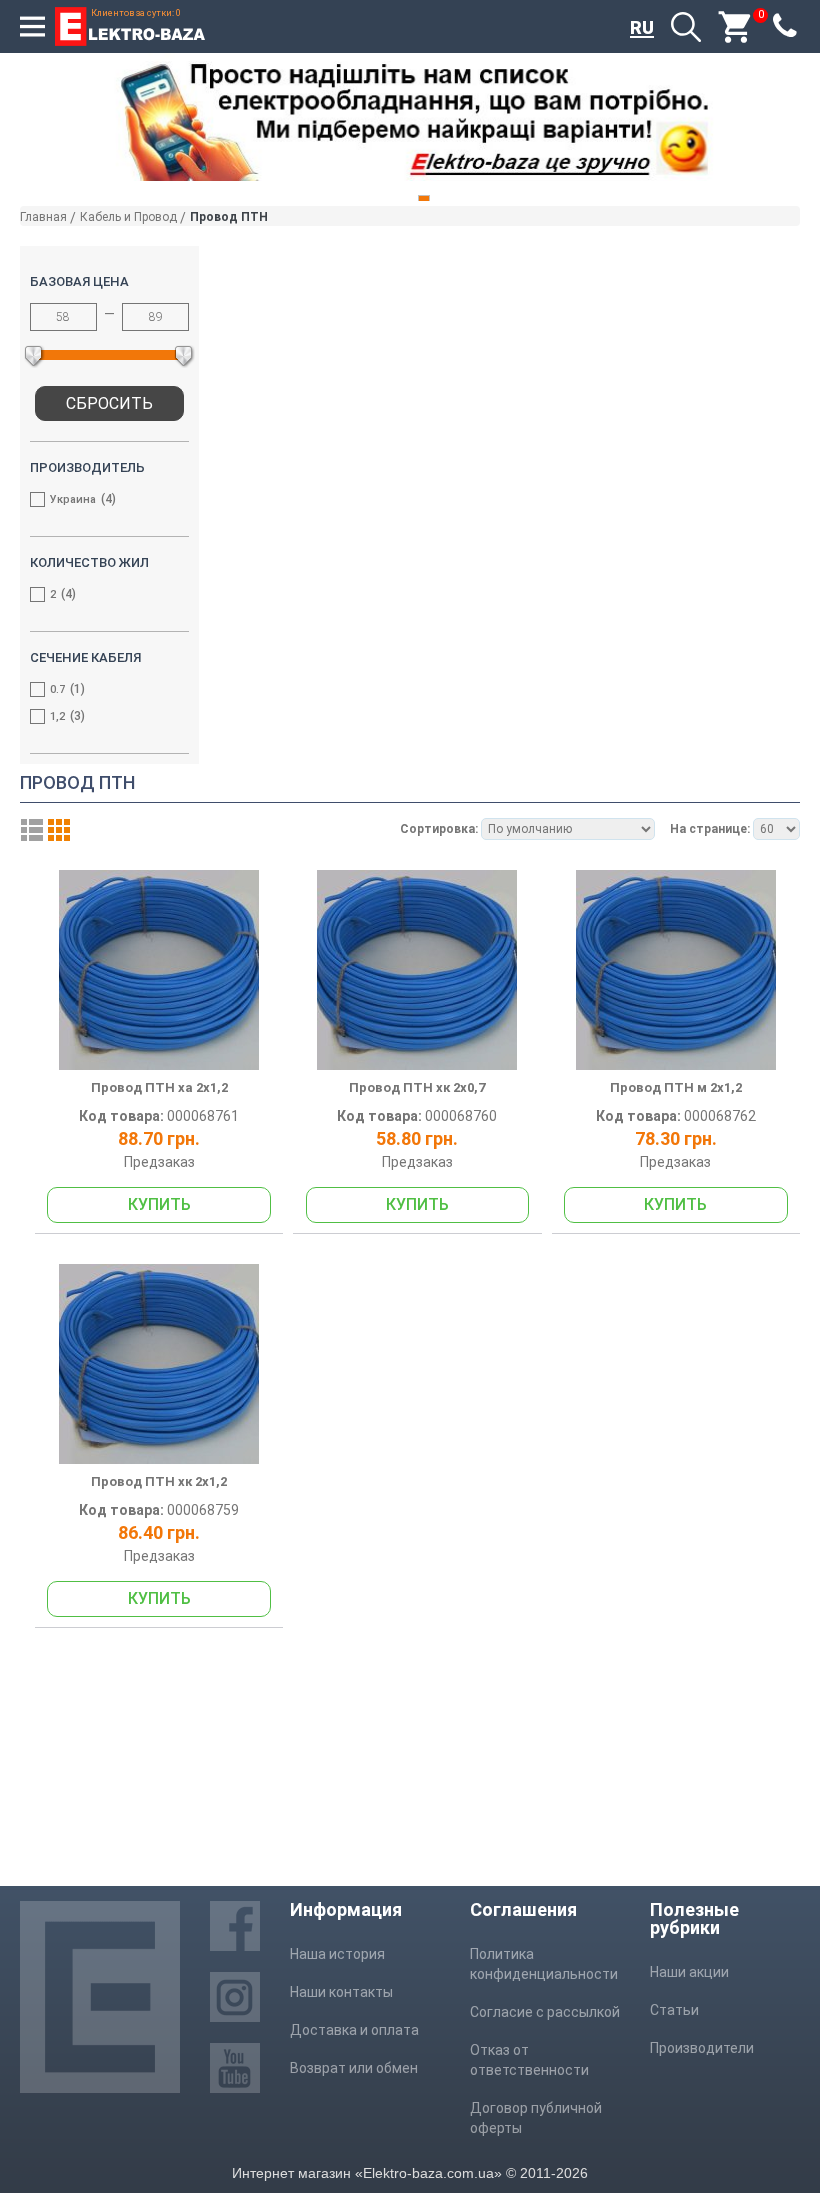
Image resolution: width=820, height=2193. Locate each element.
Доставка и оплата (354, 2030)
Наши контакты (341, 1992)
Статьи (674, 2010)
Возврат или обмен (354, 2068)
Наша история (337, 1954)
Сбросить (109, 403)
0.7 (65, 689)
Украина (81, 499)
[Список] (32, 830)
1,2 (65, 716)
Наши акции (689, 1972)
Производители (702, 2048)
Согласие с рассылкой (545, 2012)
